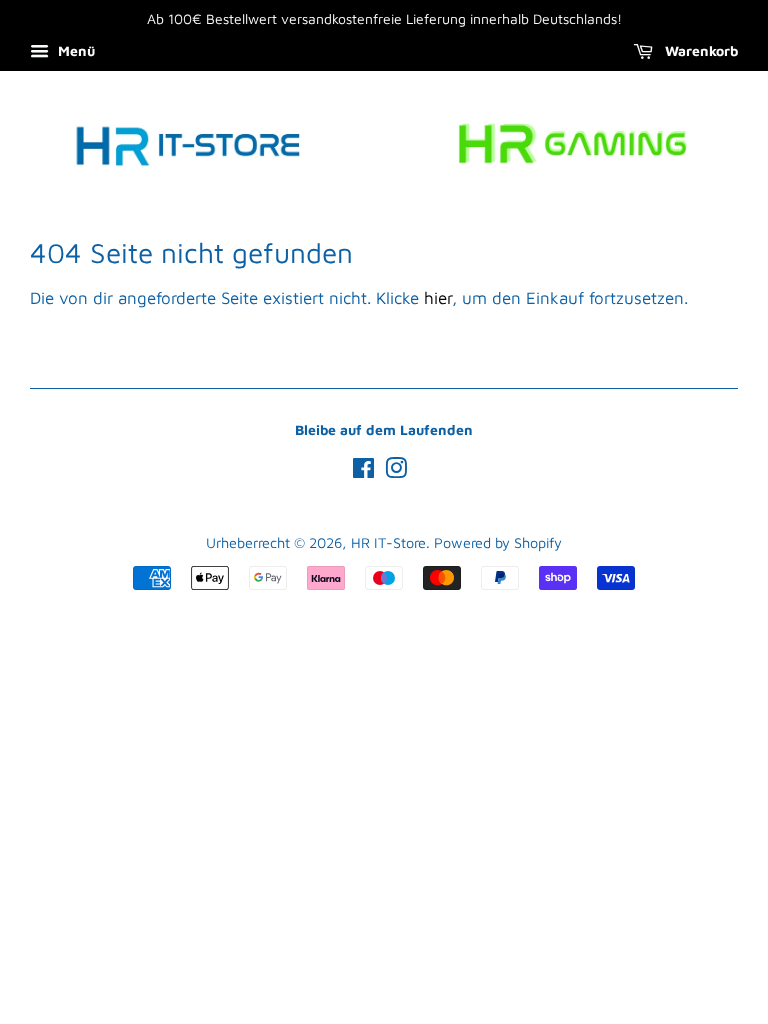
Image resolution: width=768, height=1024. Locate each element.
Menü (74, 50)
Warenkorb (699, 50)
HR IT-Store (388, 542)
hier (438, 298)
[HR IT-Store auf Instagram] (396, 471)
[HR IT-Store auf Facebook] (363, 471)
